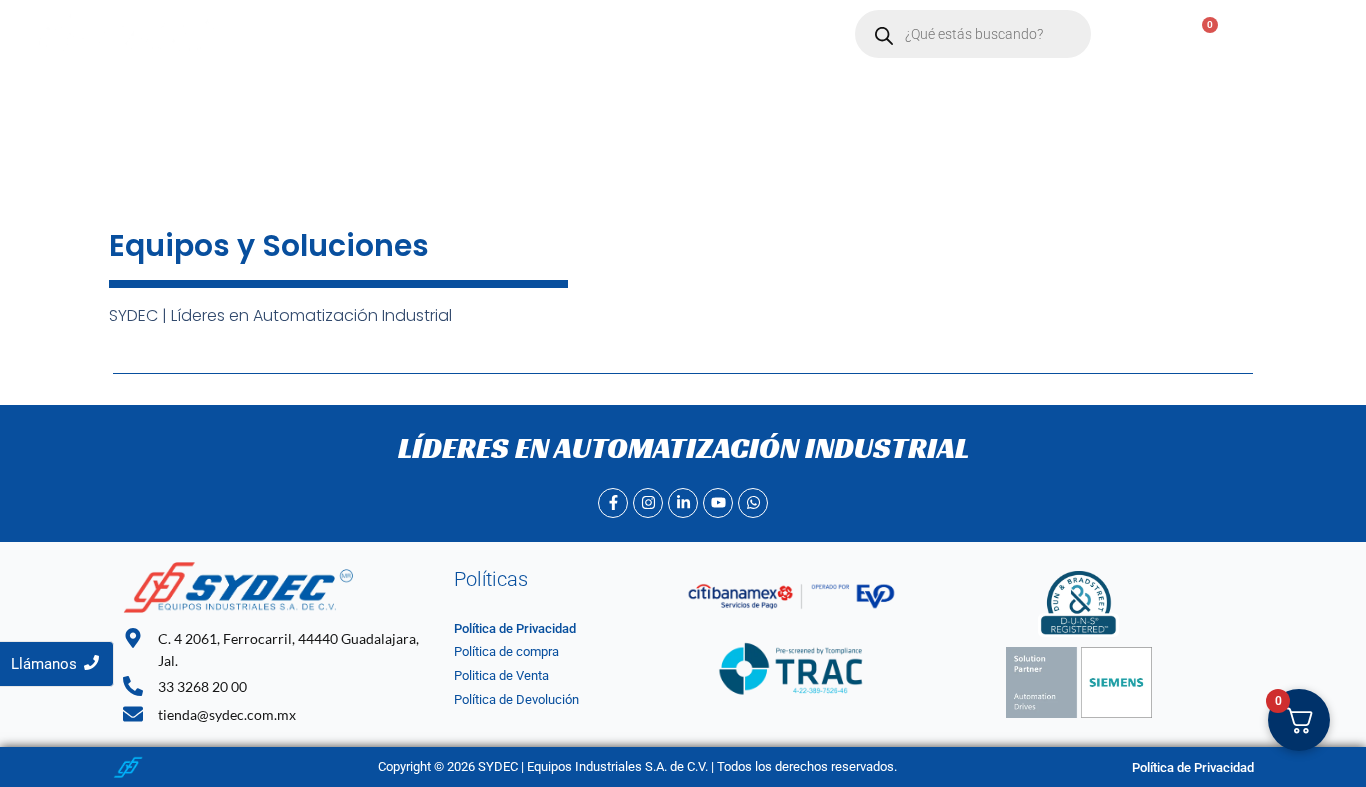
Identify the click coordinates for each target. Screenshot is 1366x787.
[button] (482, 34)
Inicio (298, 34)
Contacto (583, 34)
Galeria (771, 34)
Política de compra (506, 651)
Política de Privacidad (515, 628)
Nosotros (382, 34)
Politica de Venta (501, 675)
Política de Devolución (516, 699)
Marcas (473, 34)
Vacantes (681, 34)
